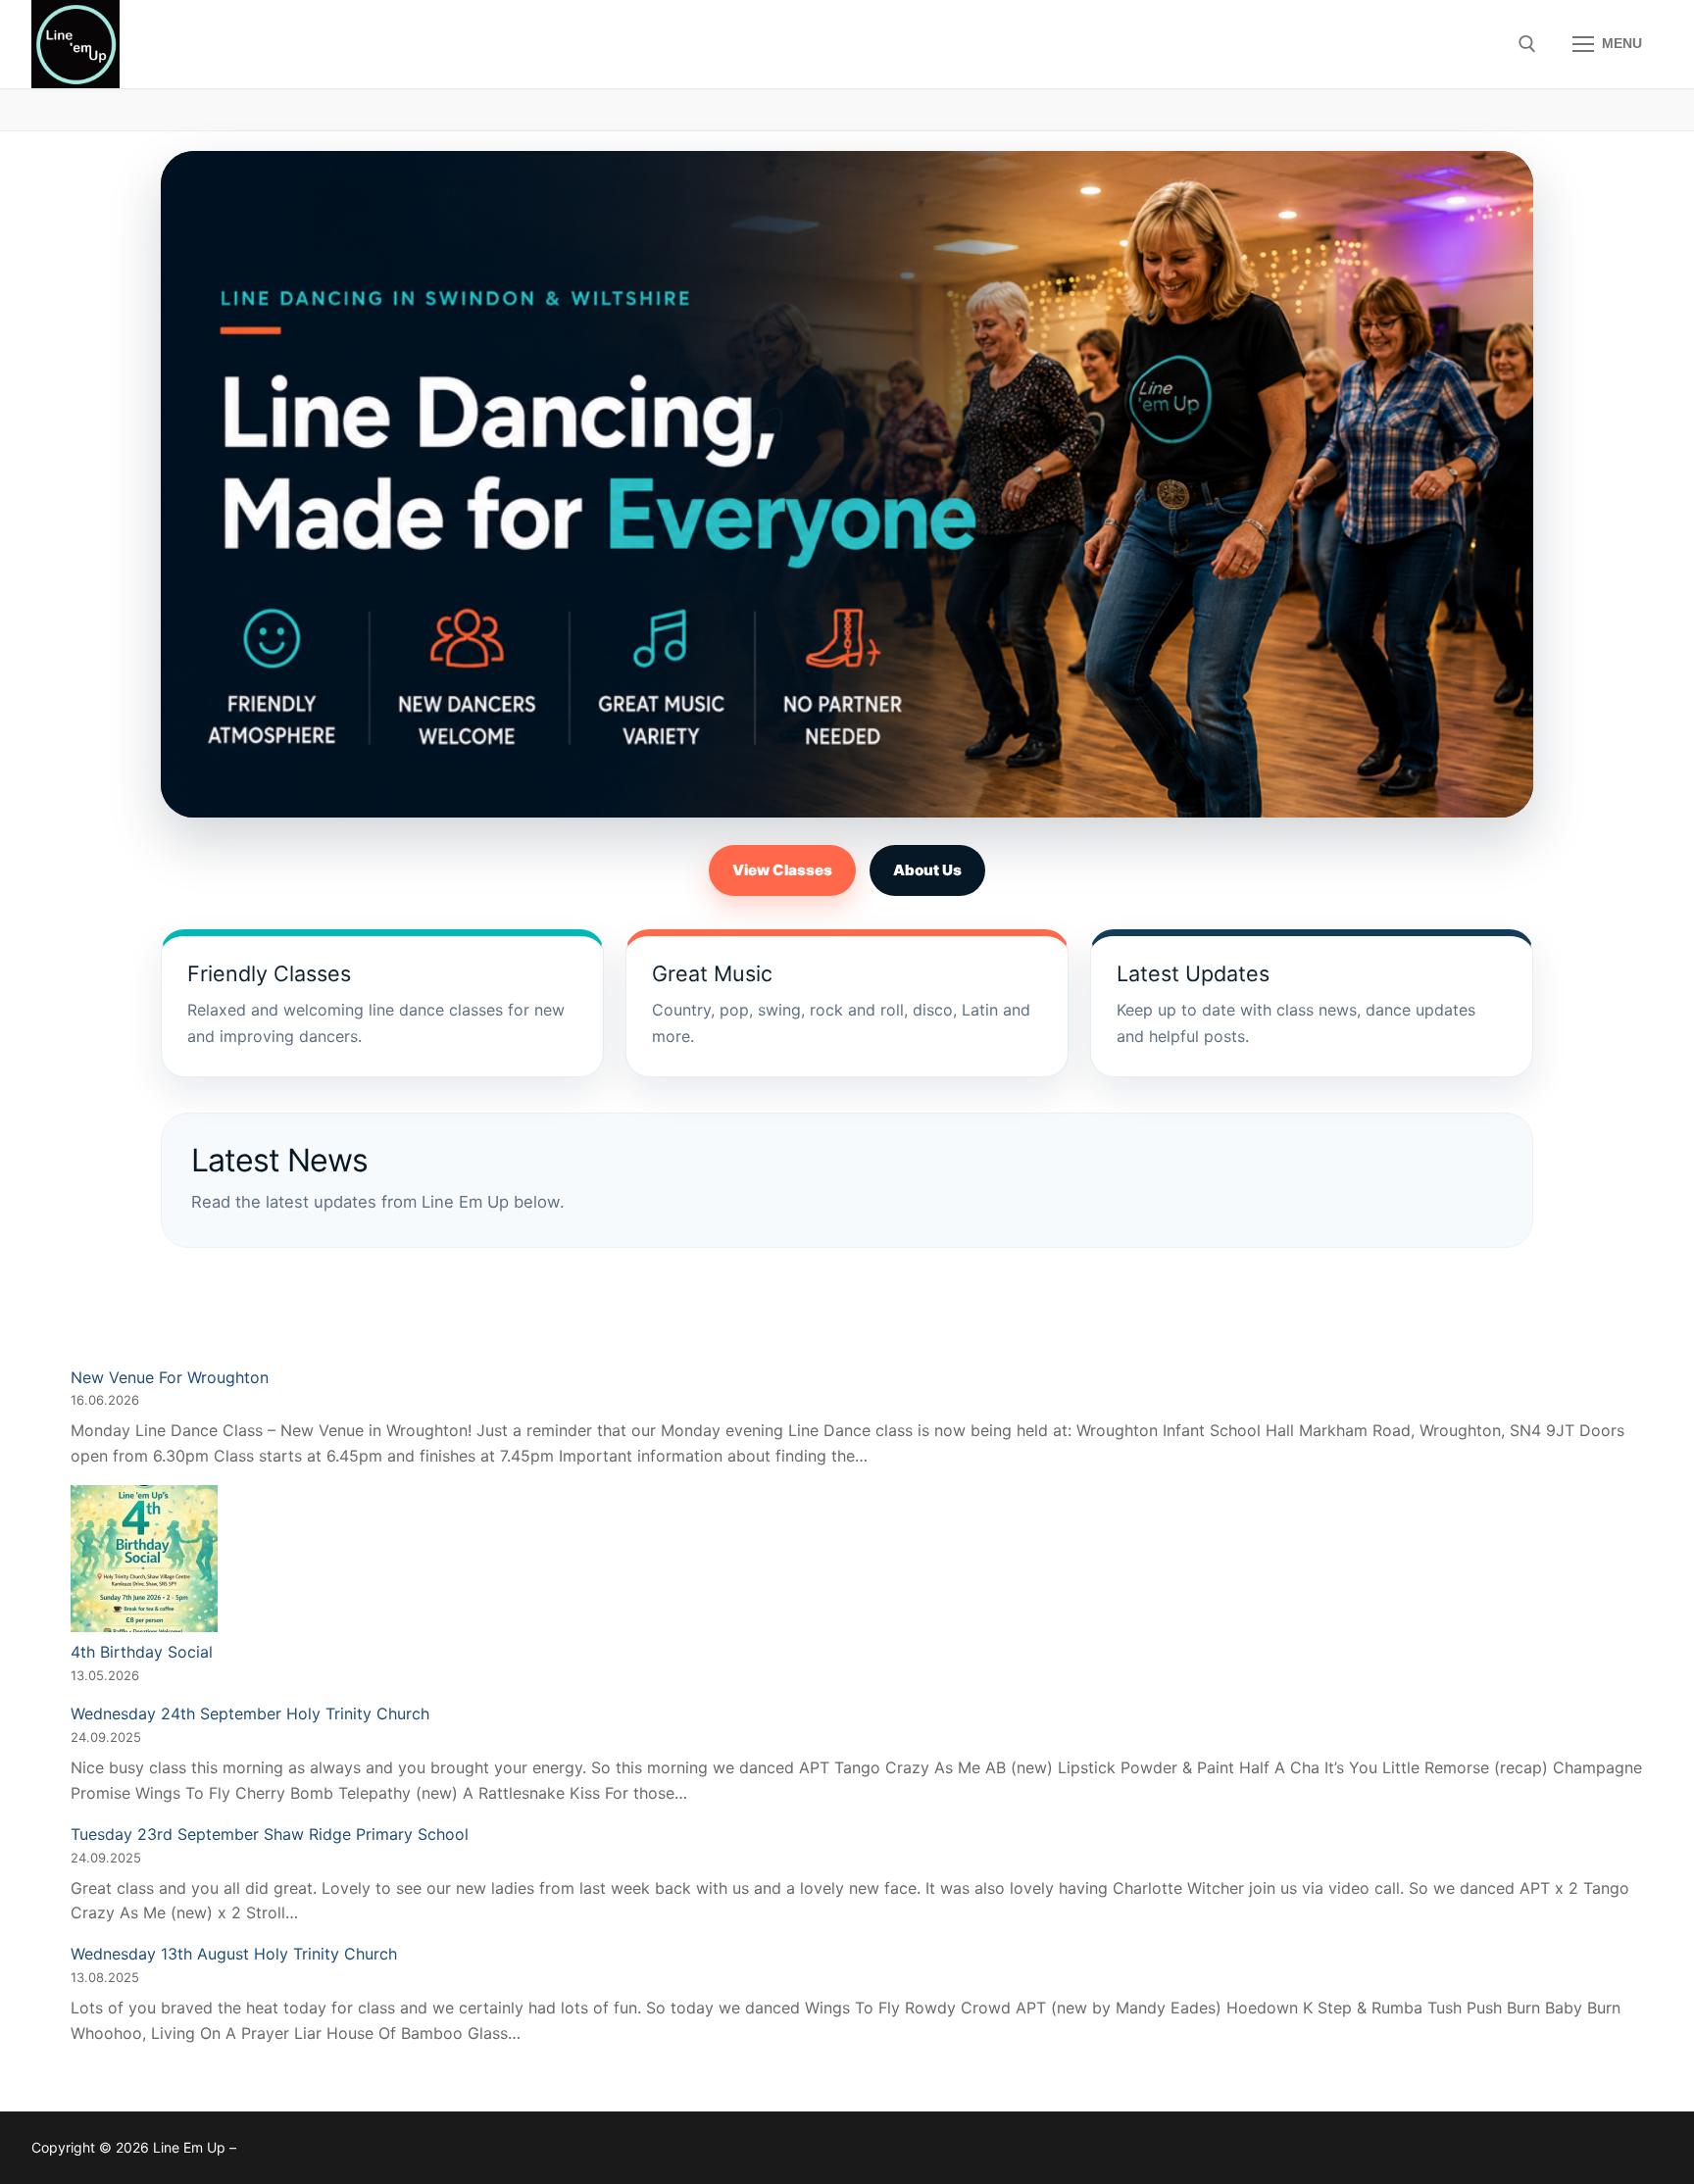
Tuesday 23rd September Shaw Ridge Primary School (270, 1834)
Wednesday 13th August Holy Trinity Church (234, 1954)
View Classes (782, 870)
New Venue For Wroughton (170, 1377)
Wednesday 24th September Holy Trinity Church (250, 1713)
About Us (927, 870)
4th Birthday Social (142, 1652)
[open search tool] (1527, 44)
